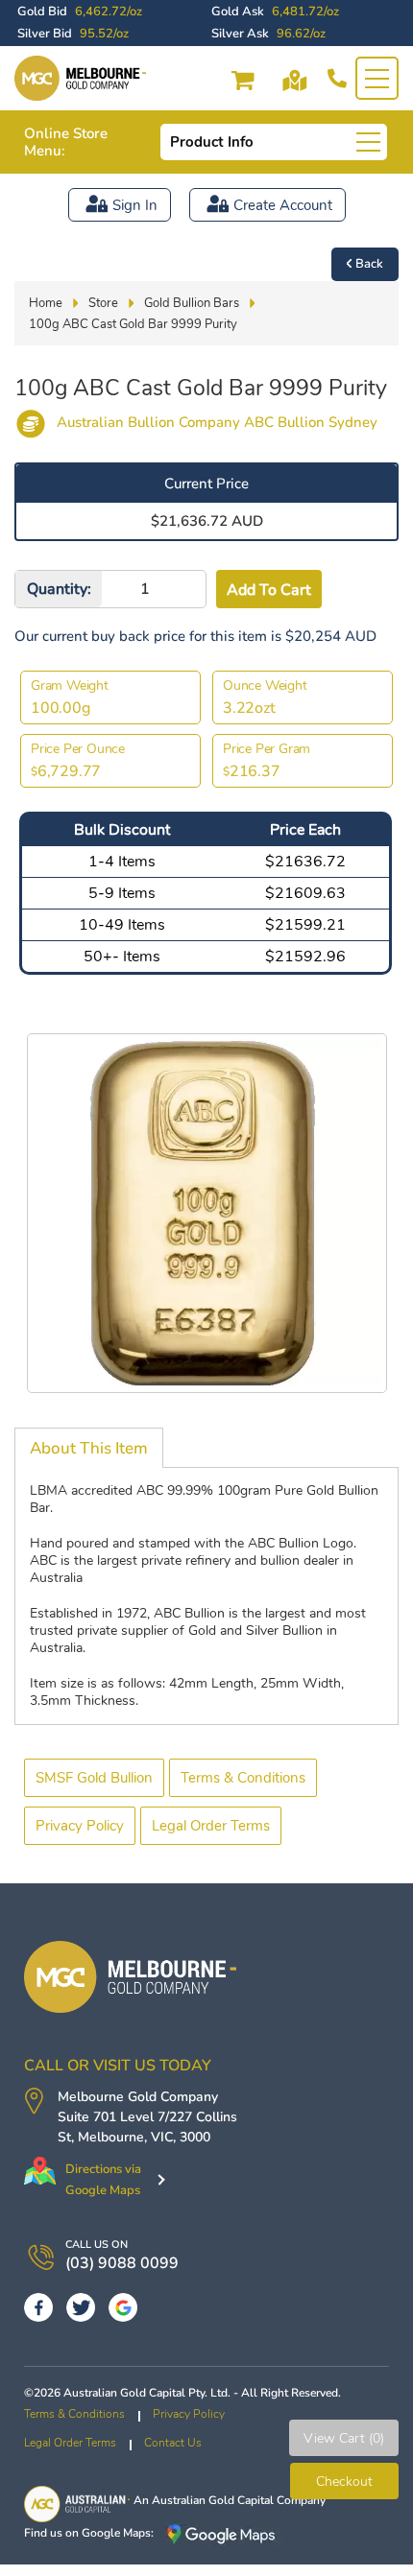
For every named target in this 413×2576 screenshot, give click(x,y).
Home (46, 303)
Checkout (344, 2481)
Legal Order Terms (211, 1826)
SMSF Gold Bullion (94, 1778)
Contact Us (173, 2443)
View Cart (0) (344, 2438)
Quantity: (59, 589)
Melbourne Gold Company (138, 2097)
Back (369, 264)
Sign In (135, 205)
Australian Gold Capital (213, 2500)
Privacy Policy (80, 1826)
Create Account (283, 205)
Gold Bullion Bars (192, 303)
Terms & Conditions (243, 1778)
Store (103, 303)
